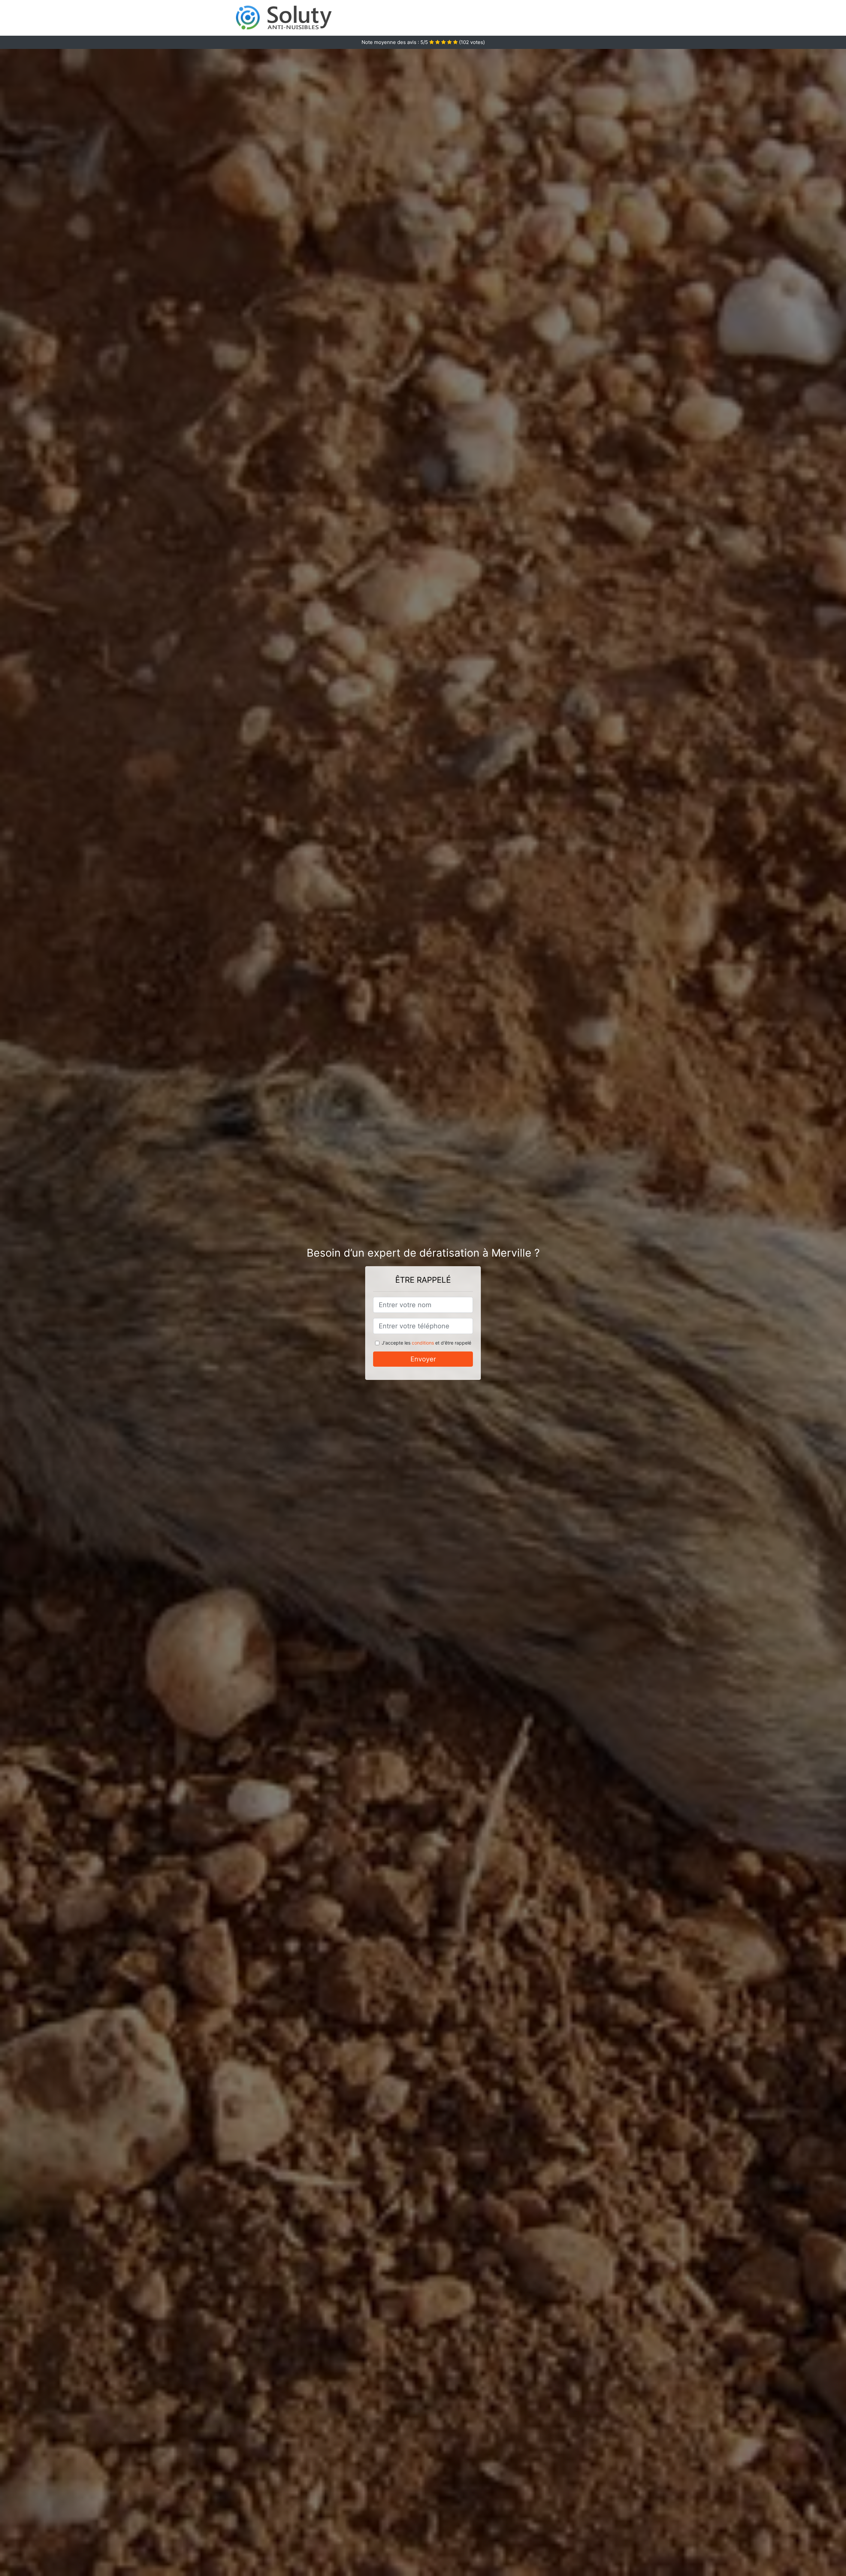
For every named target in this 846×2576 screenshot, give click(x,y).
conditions (423, 1343)
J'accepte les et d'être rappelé (426, 1343)
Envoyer (423, 1359)
